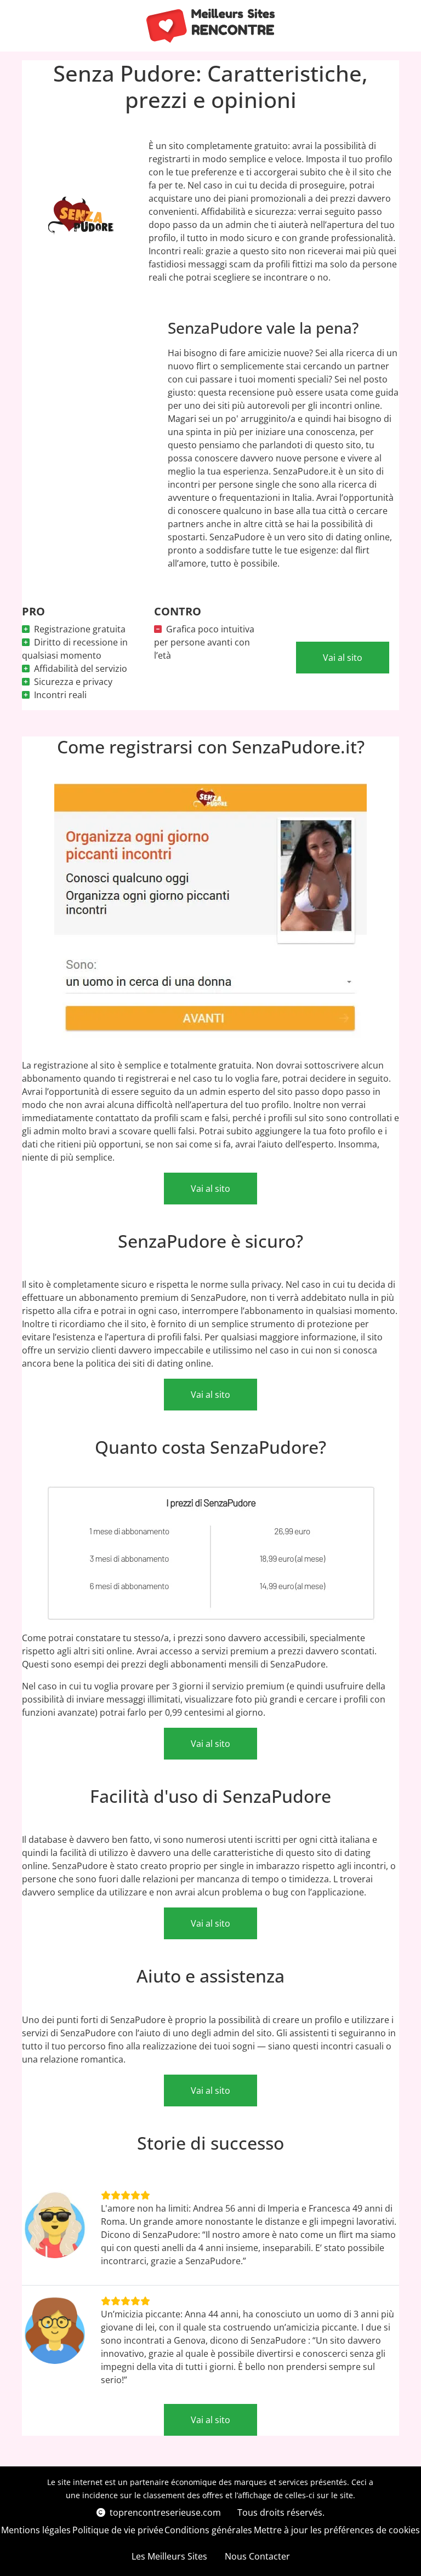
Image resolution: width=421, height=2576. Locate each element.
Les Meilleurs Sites (169, 2556)
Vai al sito (343, 658)
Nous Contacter (257, 2556)
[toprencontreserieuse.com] (211, 26)
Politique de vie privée (118, 2530)
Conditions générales (208, 2530)
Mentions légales (36, 2530)
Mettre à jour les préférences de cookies (337, 2530)
